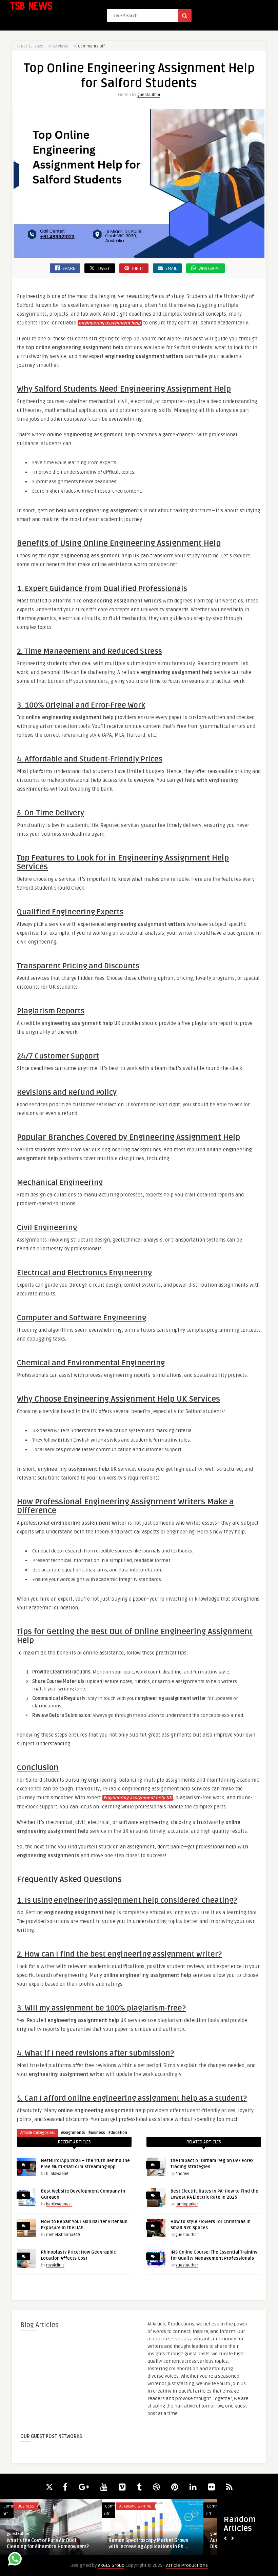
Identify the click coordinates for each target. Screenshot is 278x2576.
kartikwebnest (59, 2204)
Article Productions (187, 2565)
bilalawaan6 (57, 2174)
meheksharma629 (63, 2235)
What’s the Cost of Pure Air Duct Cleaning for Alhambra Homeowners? (48, 2544)
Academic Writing (135, 2506)
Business (97, 2133)
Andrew (182, 2174)
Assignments (73, 2133)
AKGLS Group (111, 2565)
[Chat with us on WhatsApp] (15, 2560)
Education (118, 2133)
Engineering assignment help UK (138, 1798)
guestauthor (149, 95)
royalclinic (55, 2265)
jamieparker (187, 2204)
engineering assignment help (110, 323)
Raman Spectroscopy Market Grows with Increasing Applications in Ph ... (148, 2544)
